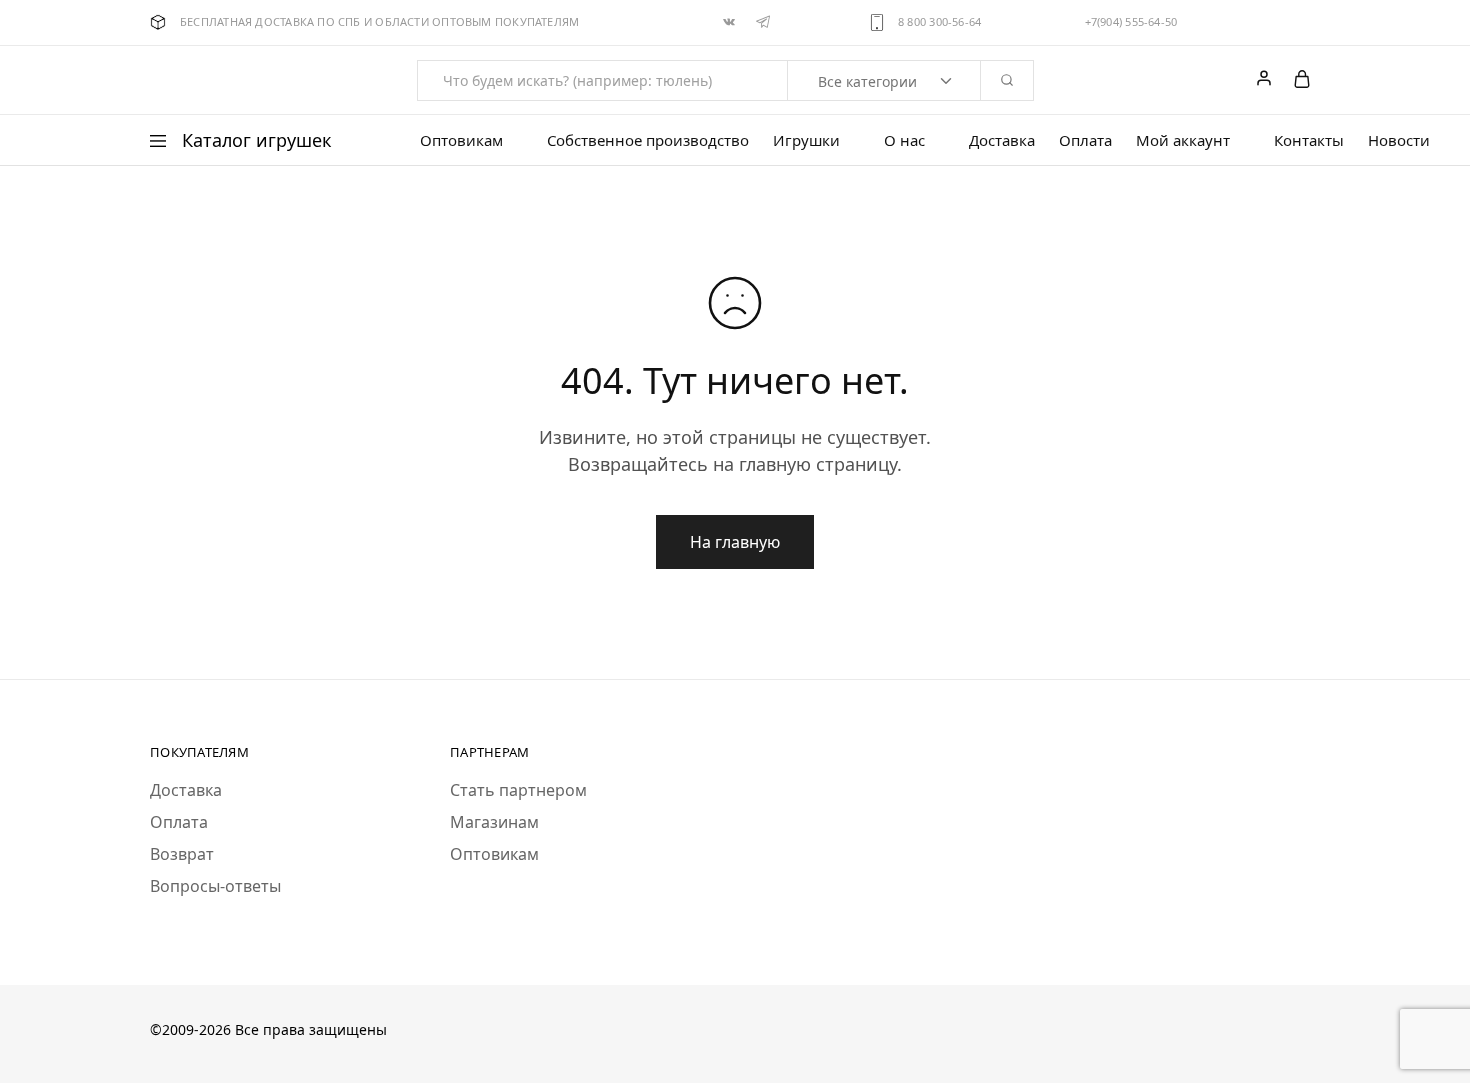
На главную (735, 542)
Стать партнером (518, 790)
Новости (1399, 140)
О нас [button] (904, 140)
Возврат (182, 854)
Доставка (1002, 140)
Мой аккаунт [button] (1183, 140)
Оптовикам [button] (461, 140)
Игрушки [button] (806, 140)
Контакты (1309, 140)
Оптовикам (494, 854)
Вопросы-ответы (215, 886)
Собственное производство (648, 140)
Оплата (1085, 140)
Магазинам (494, 822)
